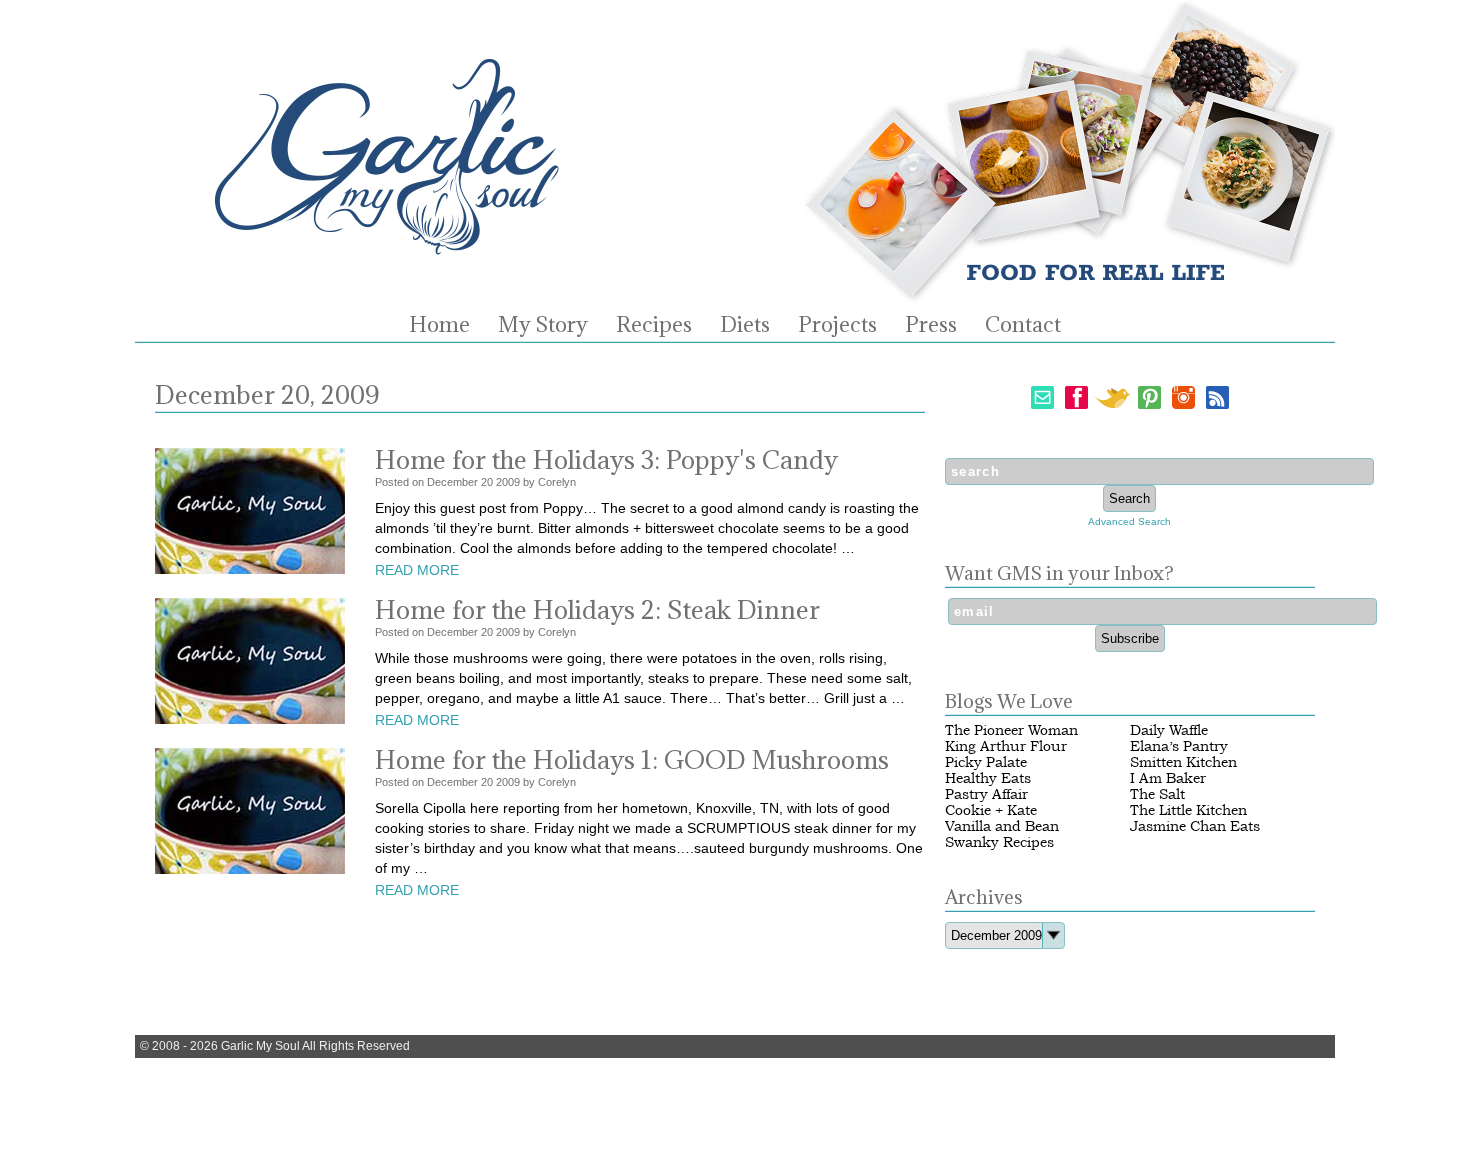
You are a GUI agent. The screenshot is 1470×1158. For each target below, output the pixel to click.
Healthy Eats (988, 778)
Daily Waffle (1169, 730)
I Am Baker (1168, 778)
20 (487, 482)
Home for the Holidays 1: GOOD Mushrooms (632, 759)
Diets (745, 325)
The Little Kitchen (1188, 810)
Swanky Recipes (999, 842)
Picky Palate (986, 762)
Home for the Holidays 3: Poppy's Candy (606, 459)
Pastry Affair (986, 794)
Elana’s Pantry (1179, 746)
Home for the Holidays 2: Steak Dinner (597, 609)
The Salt (1157, 794)
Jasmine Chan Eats (1195, 826)
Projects (837, 325)
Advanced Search (1129, 521)
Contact (1023, 325)
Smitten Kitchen (1183, 762)
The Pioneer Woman (1011, 730)
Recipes (654, 325)
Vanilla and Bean (1002, 826)
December (452, 482)
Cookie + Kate (991, 810)
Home (439, 325)
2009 (508, 482)
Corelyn (557, 482)
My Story (543, 325)
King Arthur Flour (1006, 746)
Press (931, 325)
